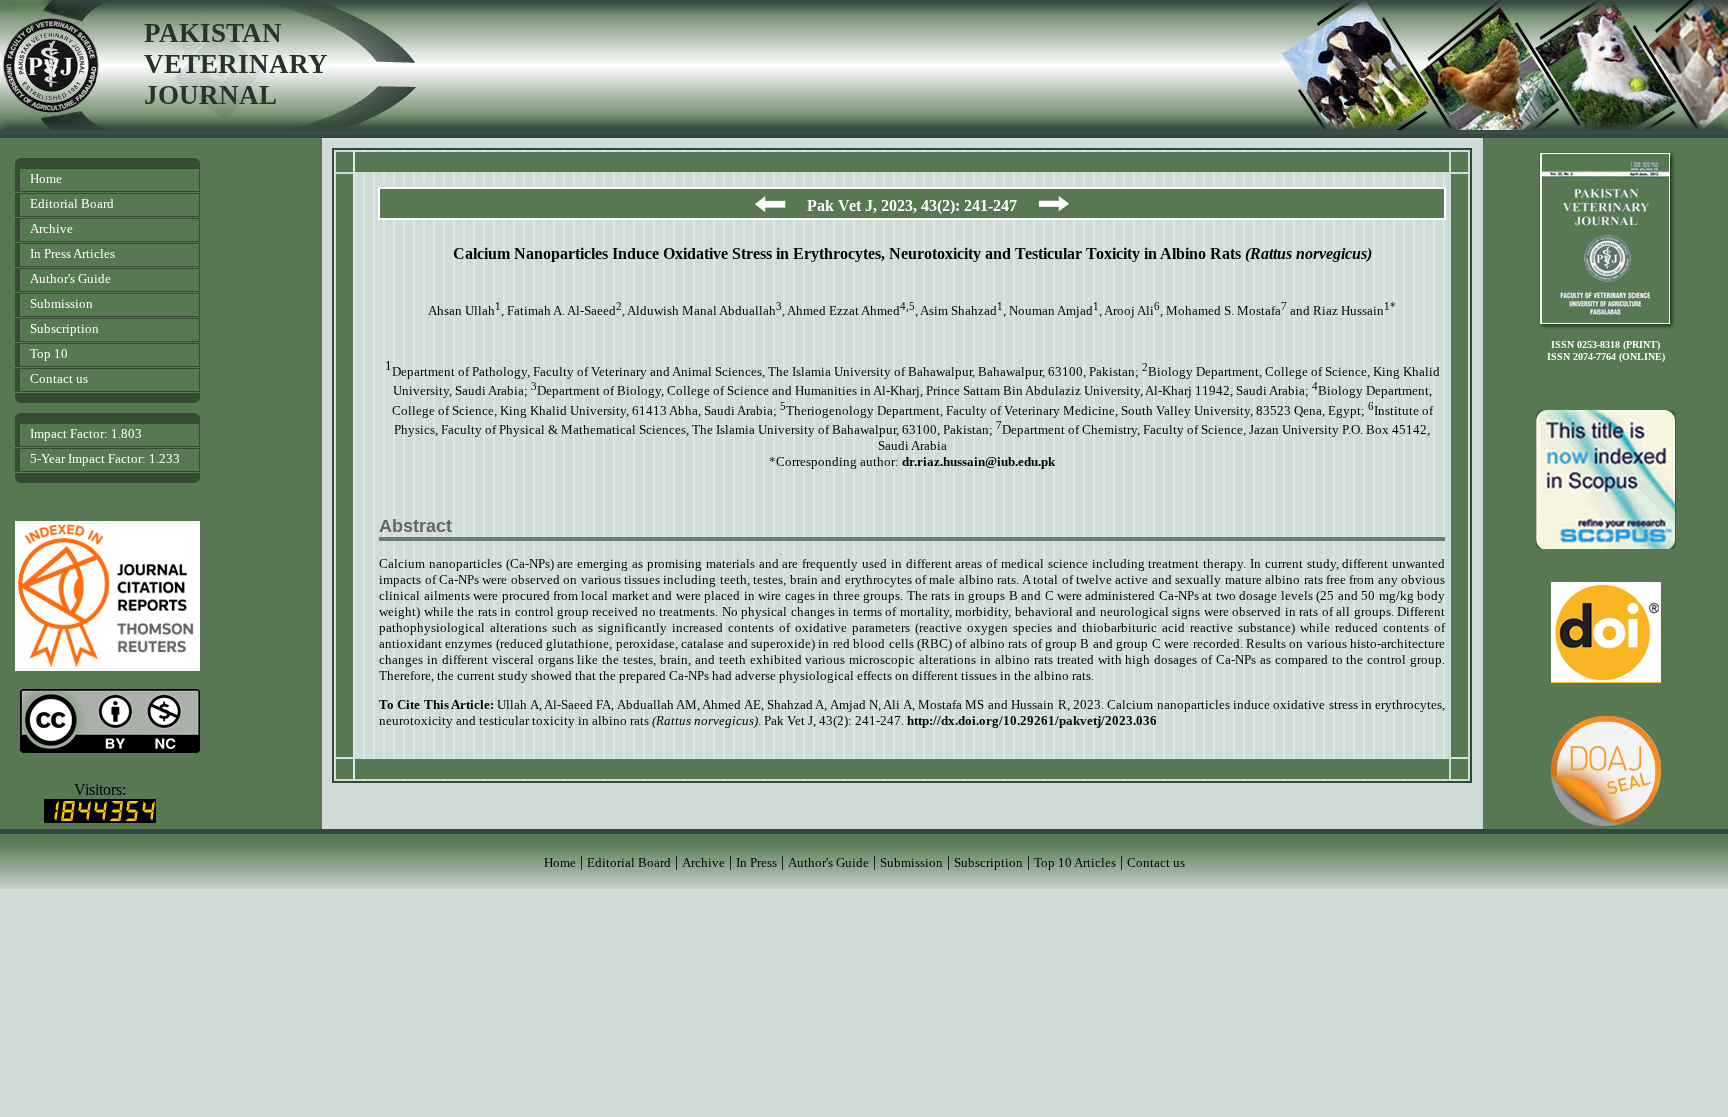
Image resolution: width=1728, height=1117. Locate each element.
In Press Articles (72, 253)
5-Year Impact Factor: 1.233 (105, 458)
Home (46, 178)
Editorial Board (72, 203)
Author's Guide (70, 278)
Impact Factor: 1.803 (86, 433)
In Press (756, 862)
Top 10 (49, 353)
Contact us (59, 378)
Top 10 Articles (1075, 862)
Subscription (64, 328)
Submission (61, 303)
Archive (51, 228)
